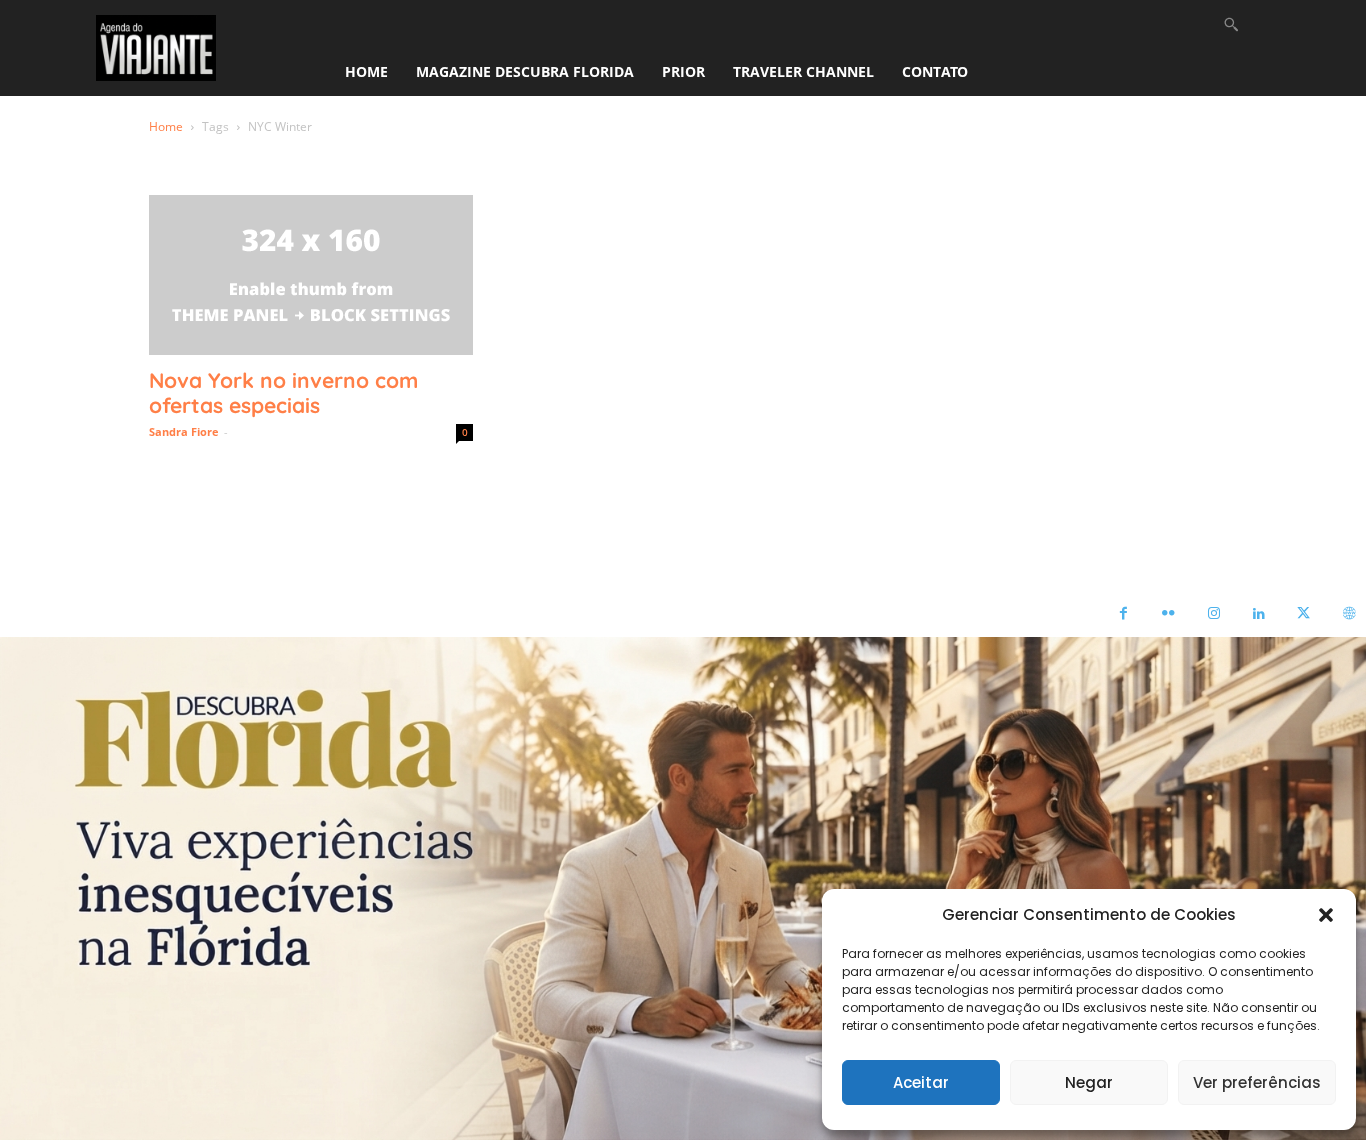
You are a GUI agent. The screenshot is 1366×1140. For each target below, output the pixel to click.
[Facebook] (1123, 614)
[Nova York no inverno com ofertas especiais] (311, 275)
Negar (1089, 1082)
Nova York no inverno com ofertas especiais (283, 392)
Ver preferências (1257, 1082)
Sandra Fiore (184, 431)
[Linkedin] (1258, 614)
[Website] (1348, 614)
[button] (1326, 915)
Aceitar (921, 1082)
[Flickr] (1168, 614)
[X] (1303, 614)
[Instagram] (1213, 614)
